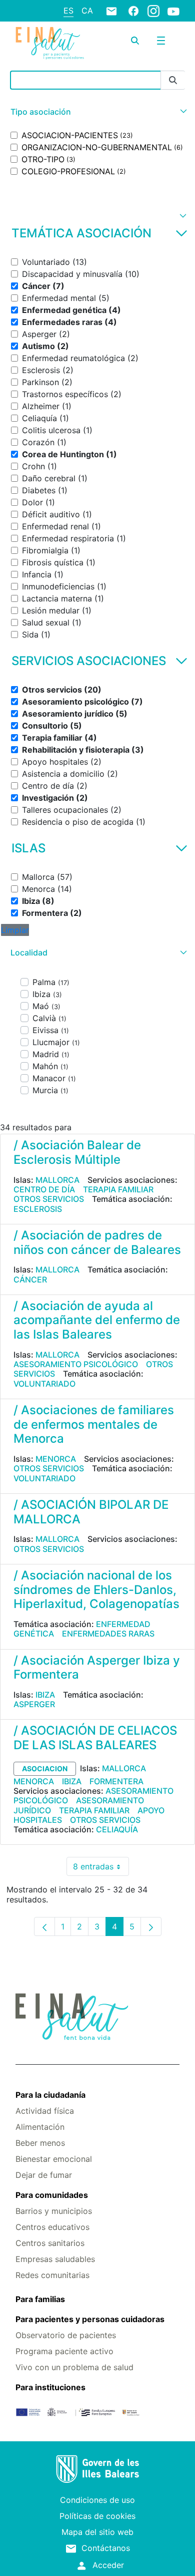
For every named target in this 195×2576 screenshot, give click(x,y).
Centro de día (44, 1189)
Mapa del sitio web (97, 2532)
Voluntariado (44, 1384)
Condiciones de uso (97, 2500)
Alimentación (40, 2127)
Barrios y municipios (54, 2211)
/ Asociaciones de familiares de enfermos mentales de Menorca (94, 1424)
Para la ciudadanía (50, 2095)
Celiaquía (117, 1829)
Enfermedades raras (108, 1634)
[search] (135, 41)
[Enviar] (173, 80)
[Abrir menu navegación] (161, 41)
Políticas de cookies (97, 2516)
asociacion (45, 1768)
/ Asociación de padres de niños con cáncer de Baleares (97, 1242)
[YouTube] (173, 11)
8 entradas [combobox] (101, 1869)
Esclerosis (38, 1209)
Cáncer (30, 1279)
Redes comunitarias (52, 2275)
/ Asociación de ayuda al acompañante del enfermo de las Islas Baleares (97, 1320)
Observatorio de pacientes (66, 2335)
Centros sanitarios (50, 2243)
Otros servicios (49, 1199)
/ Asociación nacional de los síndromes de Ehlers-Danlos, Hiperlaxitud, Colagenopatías (96, 1590)
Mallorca (57, 1180)
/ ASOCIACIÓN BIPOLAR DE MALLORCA (91, 1512)
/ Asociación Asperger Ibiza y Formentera (97, 1668)
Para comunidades (52, 2195)
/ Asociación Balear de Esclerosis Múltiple (77, 1152)
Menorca (56, 1459)
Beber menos (40, 2143)
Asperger (34, 1704)
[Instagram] (153, 11)
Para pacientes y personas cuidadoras (90, 2319)
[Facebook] (133, 11)
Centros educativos (52, 2227)
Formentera (116, 1781)
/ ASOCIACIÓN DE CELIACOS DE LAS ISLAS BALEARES (95, 1738)
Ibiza (45, 1695)
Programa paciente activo (64, 2351)
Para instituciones (50, 2387)
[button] (97, 112)
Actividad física (45, 2111)
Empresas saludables (55, 2259)
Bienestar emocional (54, 2159)
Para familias (40, 2299)
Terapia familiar (118, 1189)
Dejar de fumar (44, 2175)
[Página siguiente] (151, 1926)
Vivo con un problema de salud (74, 2367)
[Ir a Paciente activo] (50, 43)
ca (87, 11)
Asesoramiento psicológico (76, 1364)
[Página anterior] (44, 1926)
